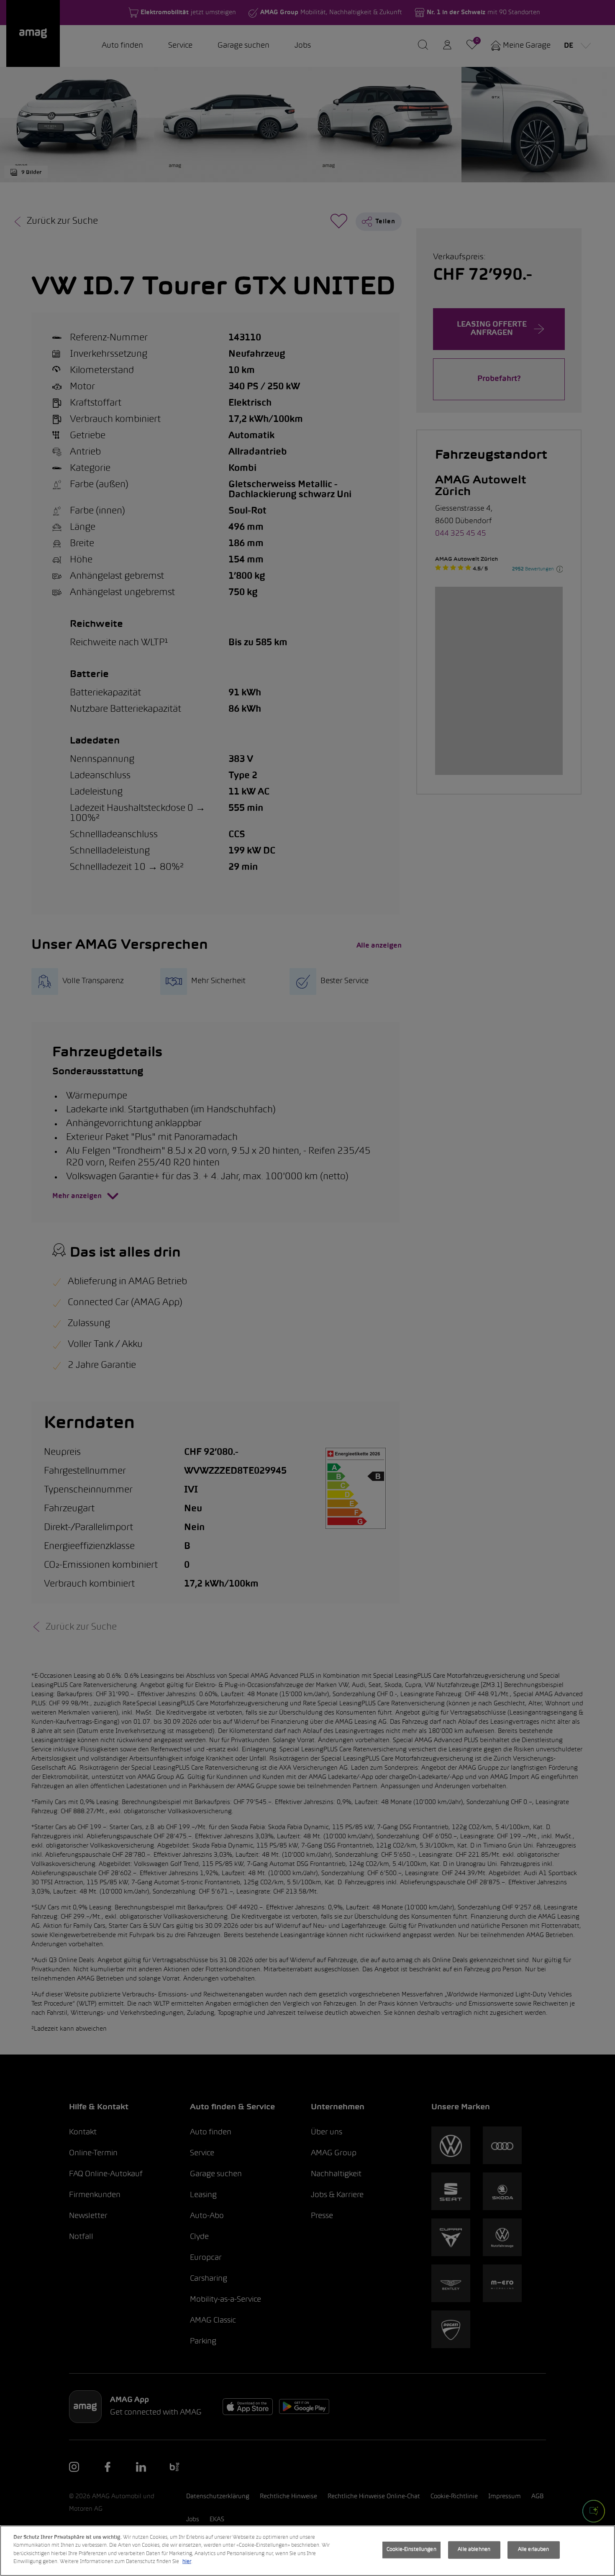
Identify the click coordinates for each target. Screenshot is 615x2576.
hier (187, 2562)
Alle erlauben (534, 2550)
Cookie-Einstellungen (411, 2550)
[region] (307, 2551)
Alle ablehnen (474, 2550)
